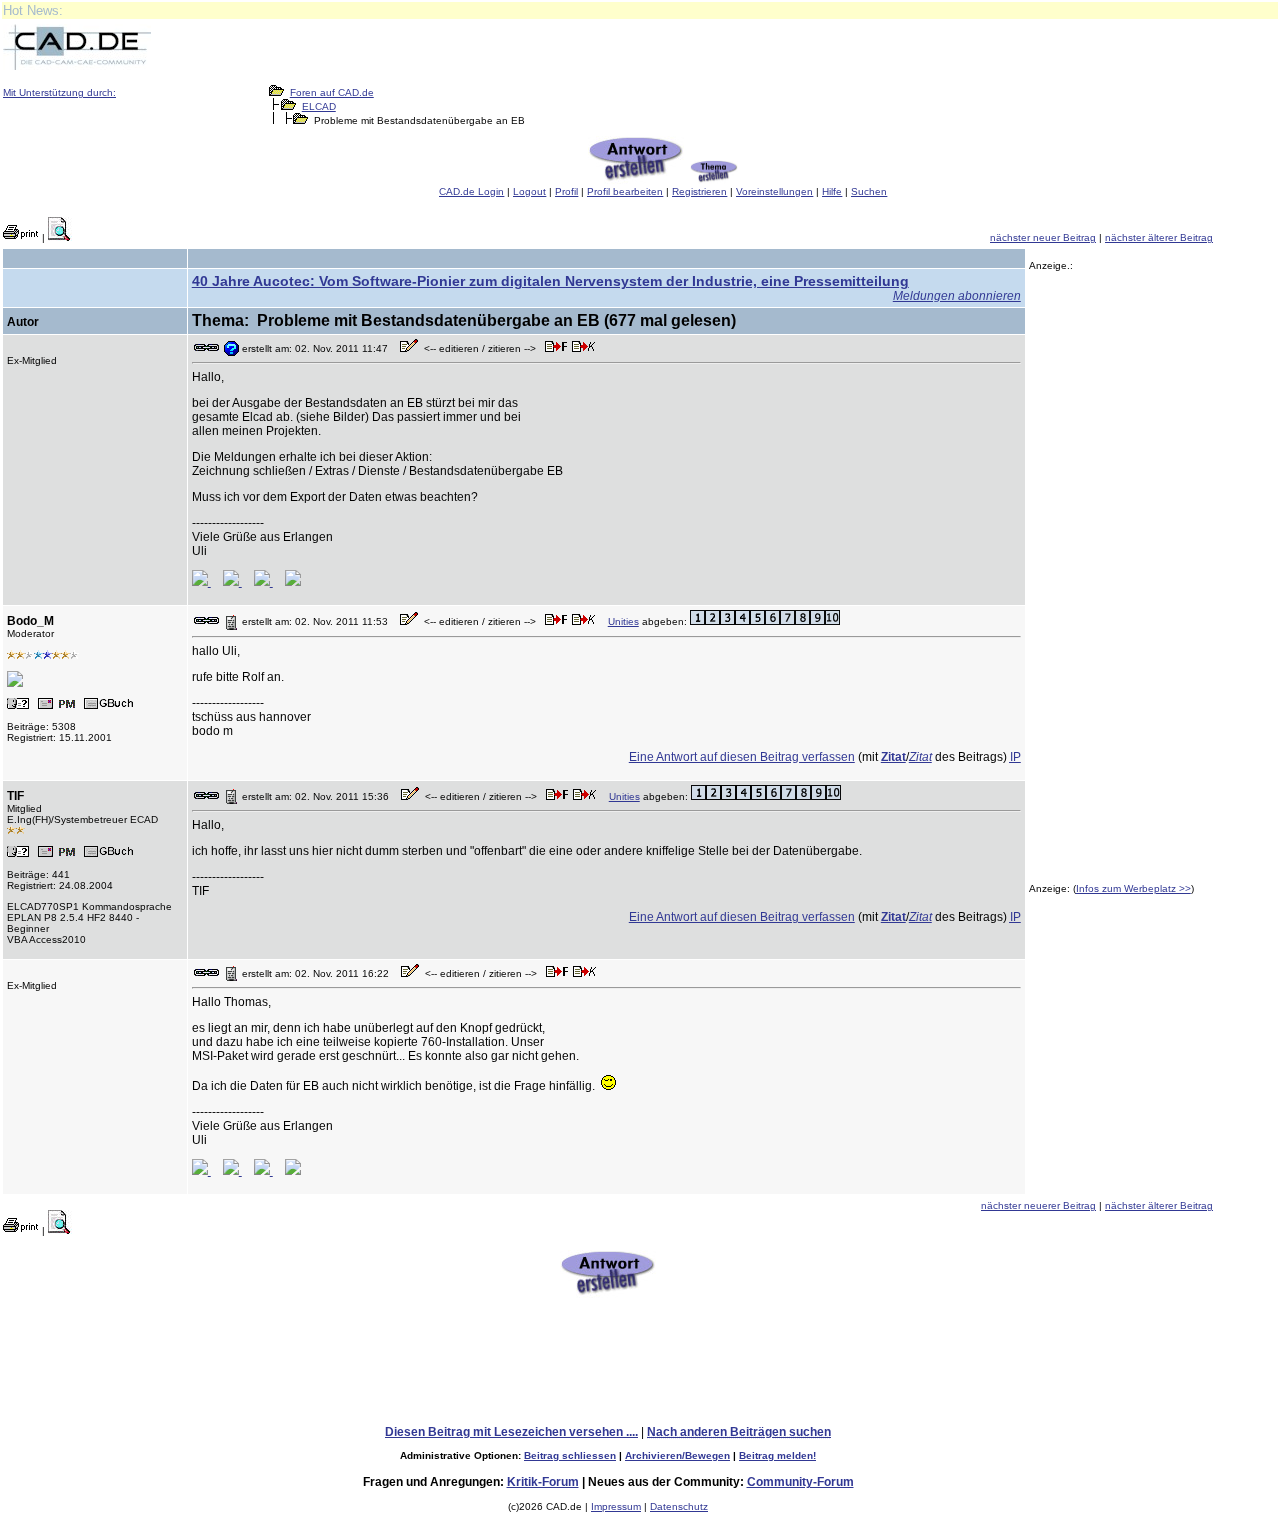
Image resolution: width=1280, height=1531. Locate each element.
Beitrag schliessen (570, 1455)
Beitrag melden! (777, 1455)
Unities (623, 621)
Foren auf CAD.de (332, 92)
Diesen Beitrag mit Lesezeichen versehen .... (511, 1432)
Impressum (616, 1506)
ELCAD (319, 106)
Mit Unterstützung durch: (59, 92)
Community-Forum (800, 1482)
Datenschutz (679, 1506)
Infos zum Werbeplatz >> (1133, 888)
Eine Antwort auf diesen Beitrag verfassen (742, 757)
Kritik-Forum (543, 1482)
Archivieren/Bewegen (677, 1455)
